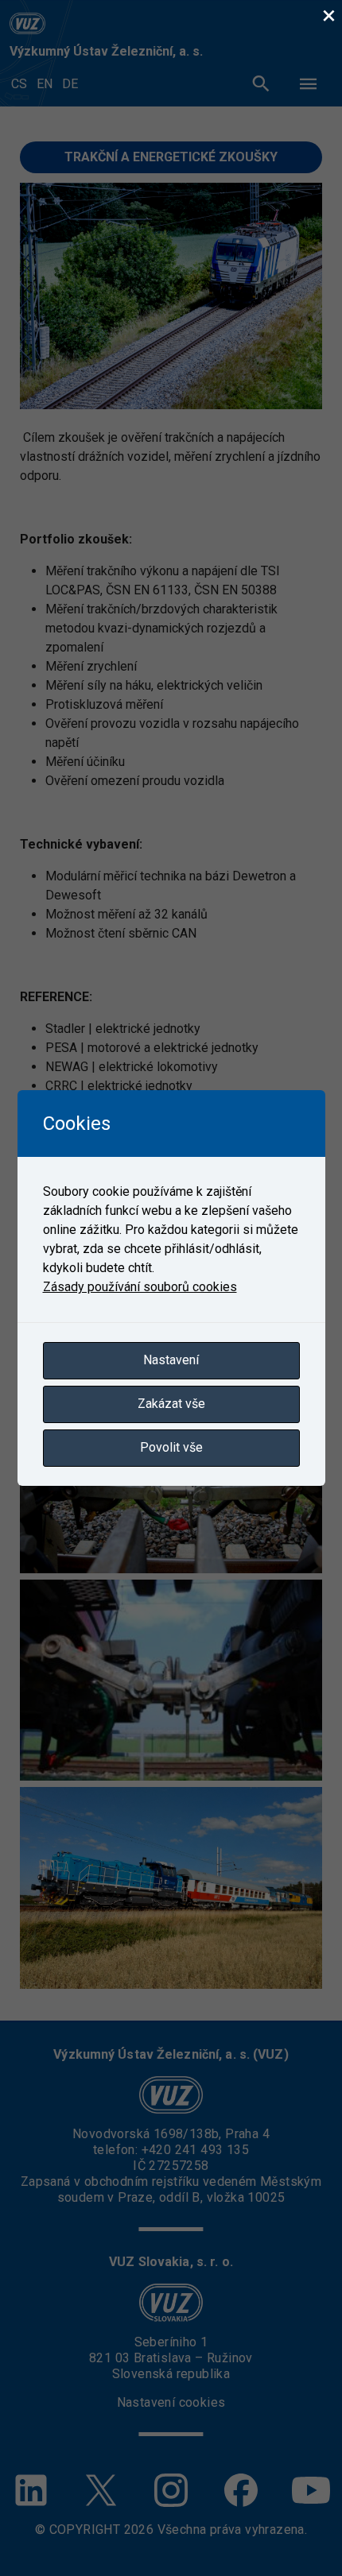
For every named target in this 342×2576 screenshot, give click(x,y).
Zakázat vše (171, 1404)
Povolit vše (171, 1447)
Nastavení (171, 1360)
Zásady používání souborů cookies (140, 1287)
